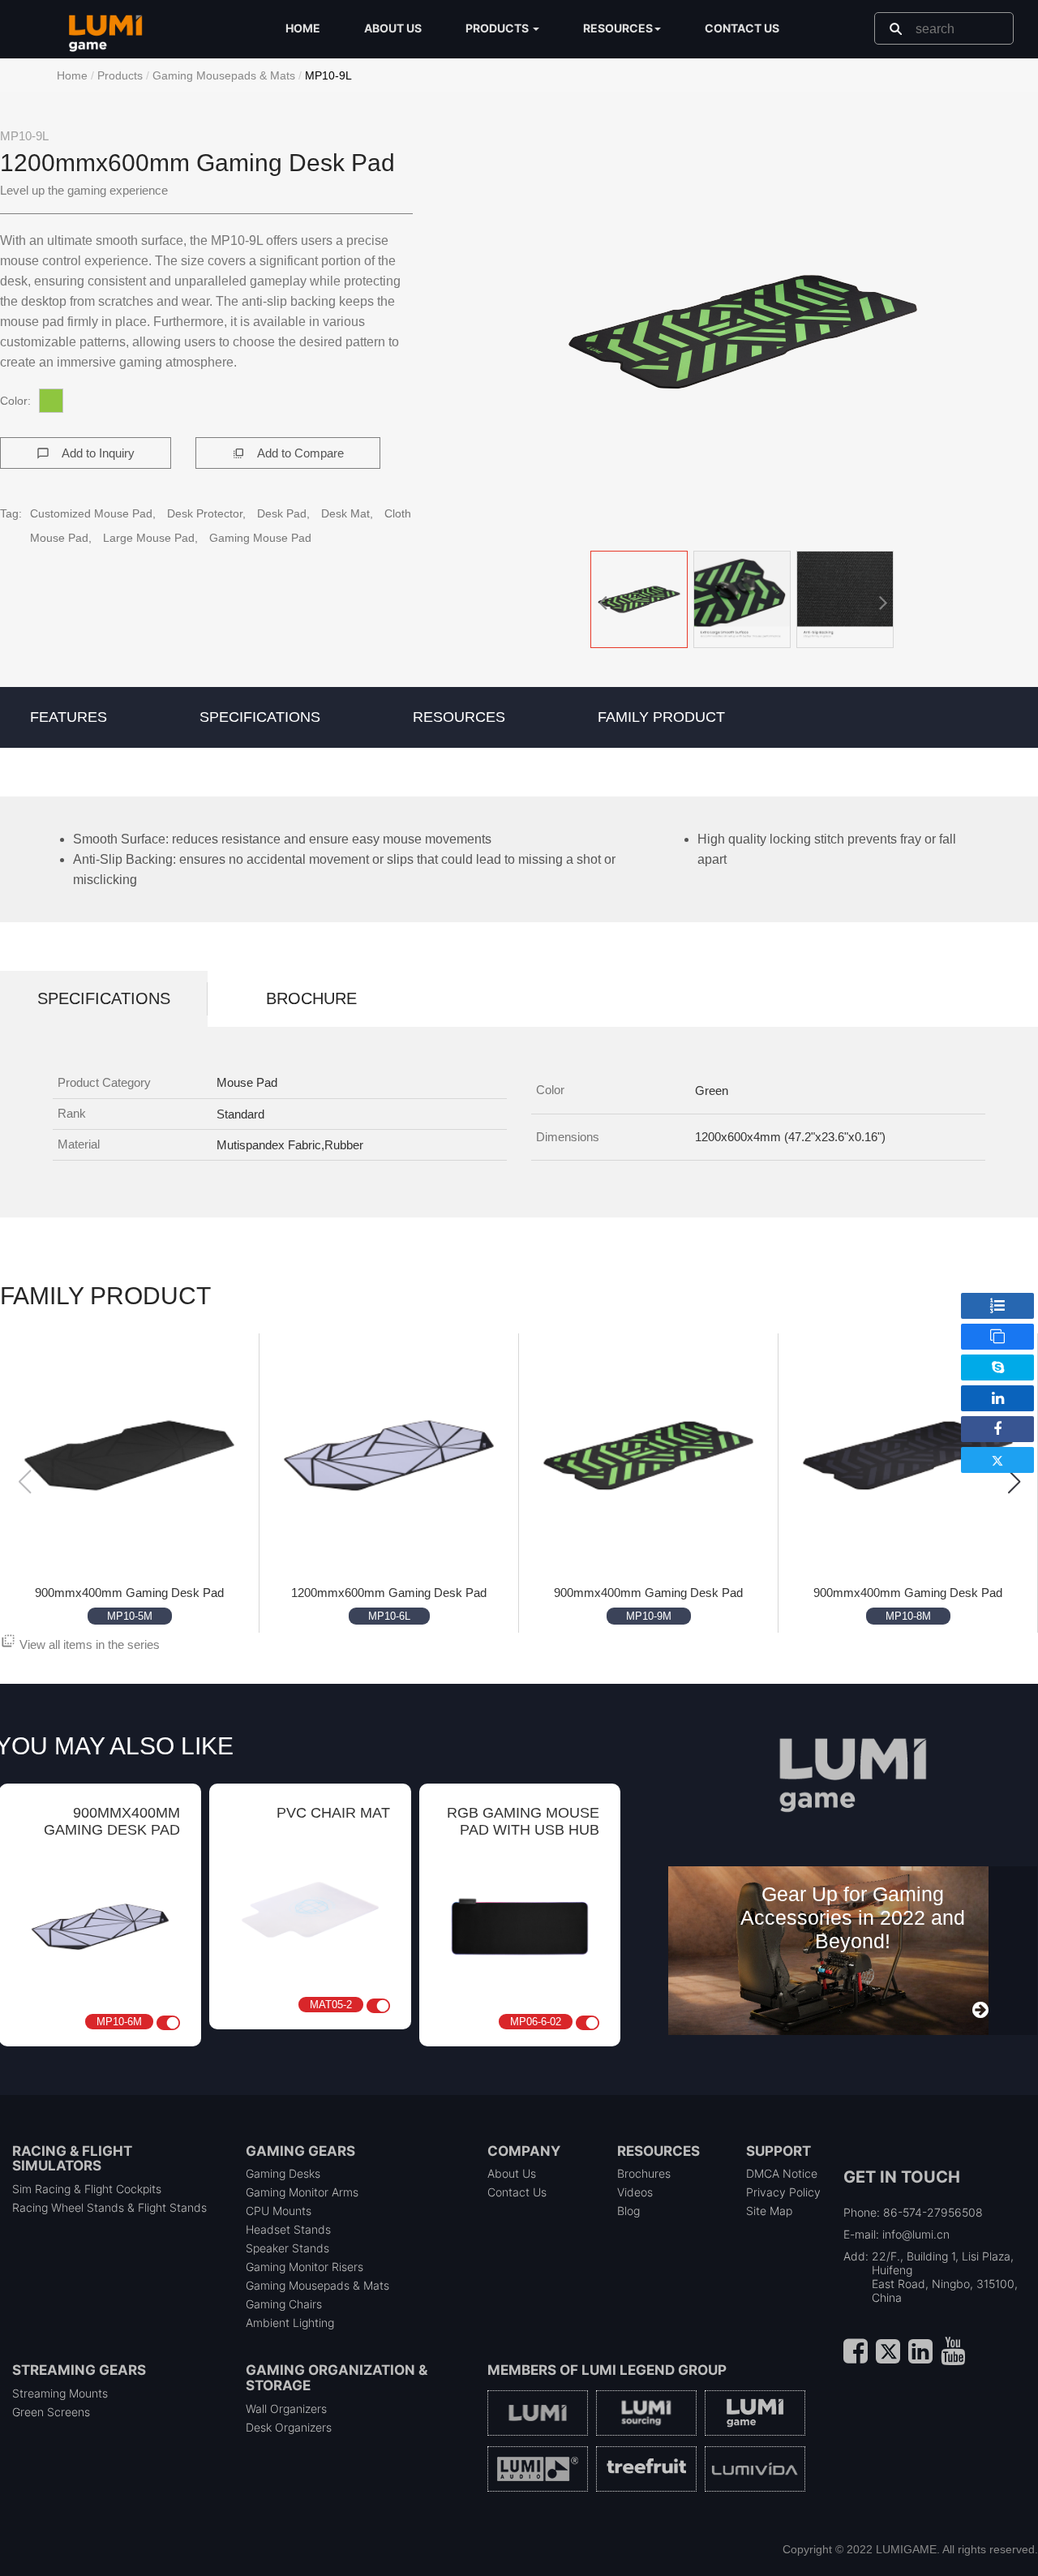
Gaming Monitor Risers (305, 2267)
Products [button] (498, 28)
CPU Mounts (279, 2211)
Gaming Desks (283, 2173)
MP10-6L (389, 1616)
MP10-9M (649, 1616)
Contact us (742, 28)
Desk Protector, (208, 513)
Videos (635, 2192)
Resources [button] (618, 28)
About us (393, 28)
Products (120, 75)
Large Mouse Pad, (152, 538)
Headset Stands (288, 2229)
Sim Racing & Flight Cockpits (87, 2189)
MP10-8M (908, 1616)
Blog (628, 2211)
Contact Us (517, 2192)
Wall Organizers (286, 2409)
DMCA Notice (782, 2173)
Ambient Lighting (290, 2323)
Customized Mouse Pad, (94, 513)
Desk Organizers (289, 2427)
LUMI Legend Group (654, 2370)
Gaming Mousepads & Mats (224, 75)
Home (303, 28)
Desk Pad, (285, 513)
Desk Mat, (349, 513)
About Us (512, 2173)
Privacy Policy (783, 2192)
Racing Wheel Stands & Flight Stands (109, 2207)
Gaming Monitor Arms (302, 2192)
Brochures (644, 2173)
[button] (743, 332)
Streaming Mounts (60, 2393)
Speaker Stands (287, 2248)
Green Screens (51, 2412)
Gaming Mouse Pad (260, 538)
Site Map (769, 2211)
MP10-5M (130, 1616)
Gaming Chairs (284, 2304)
